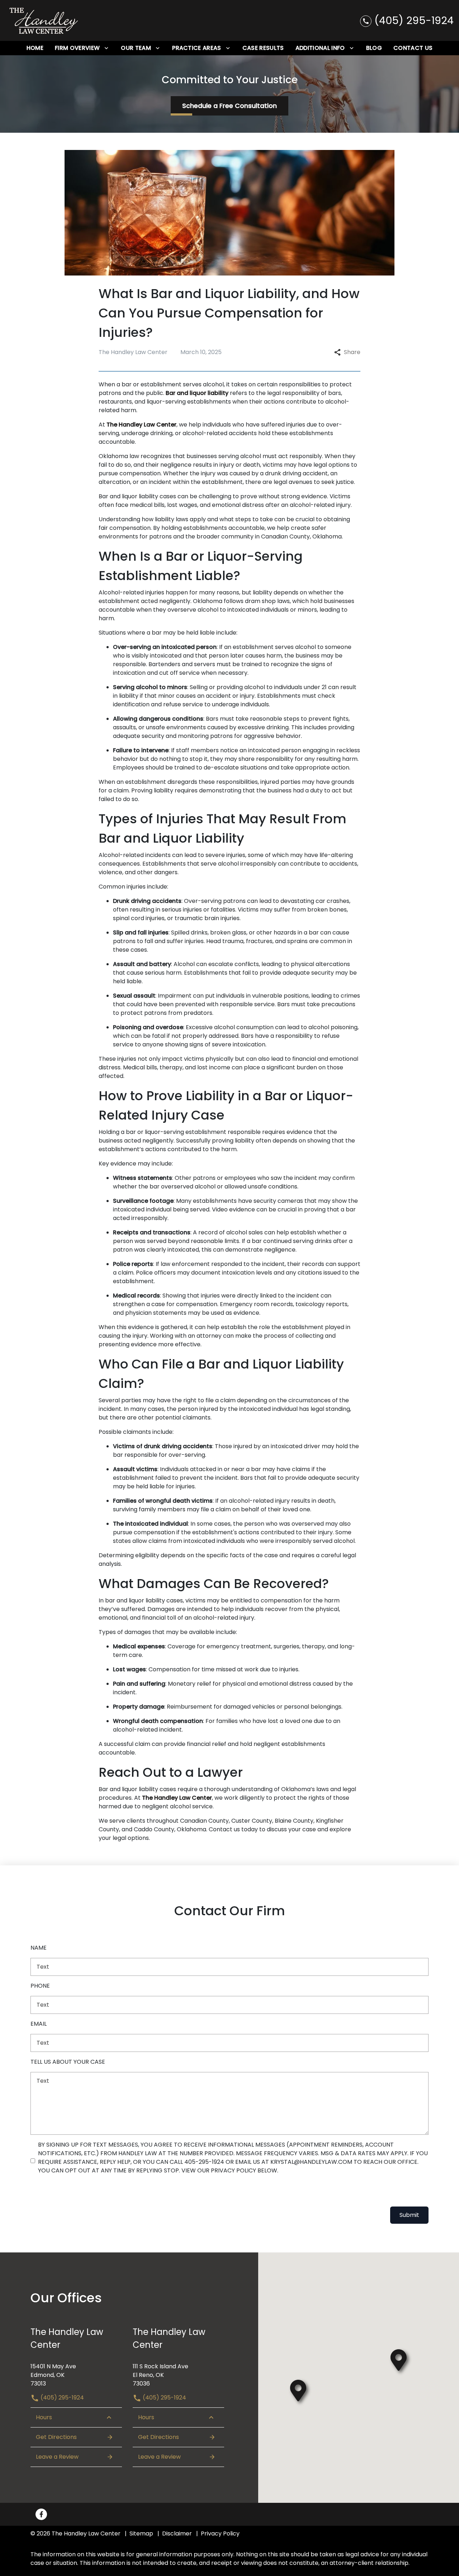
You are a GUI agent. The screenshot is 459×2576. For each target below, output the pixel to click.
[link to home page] (44, 20)
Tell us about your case (68, 2062)
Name (39, 1948)
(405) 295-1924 (61, 2398)
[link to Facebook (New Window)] (41, 2514)
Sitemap (141, 2533)
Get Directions (56, 2437)
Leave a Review (57, 2457)
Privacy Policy (220, 2533)
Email (39, 2024)
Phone (40, 1986)
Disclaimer (177, 2533)
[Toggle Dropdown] (106, 48)
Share (352, 352)
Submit (409, 2215)
